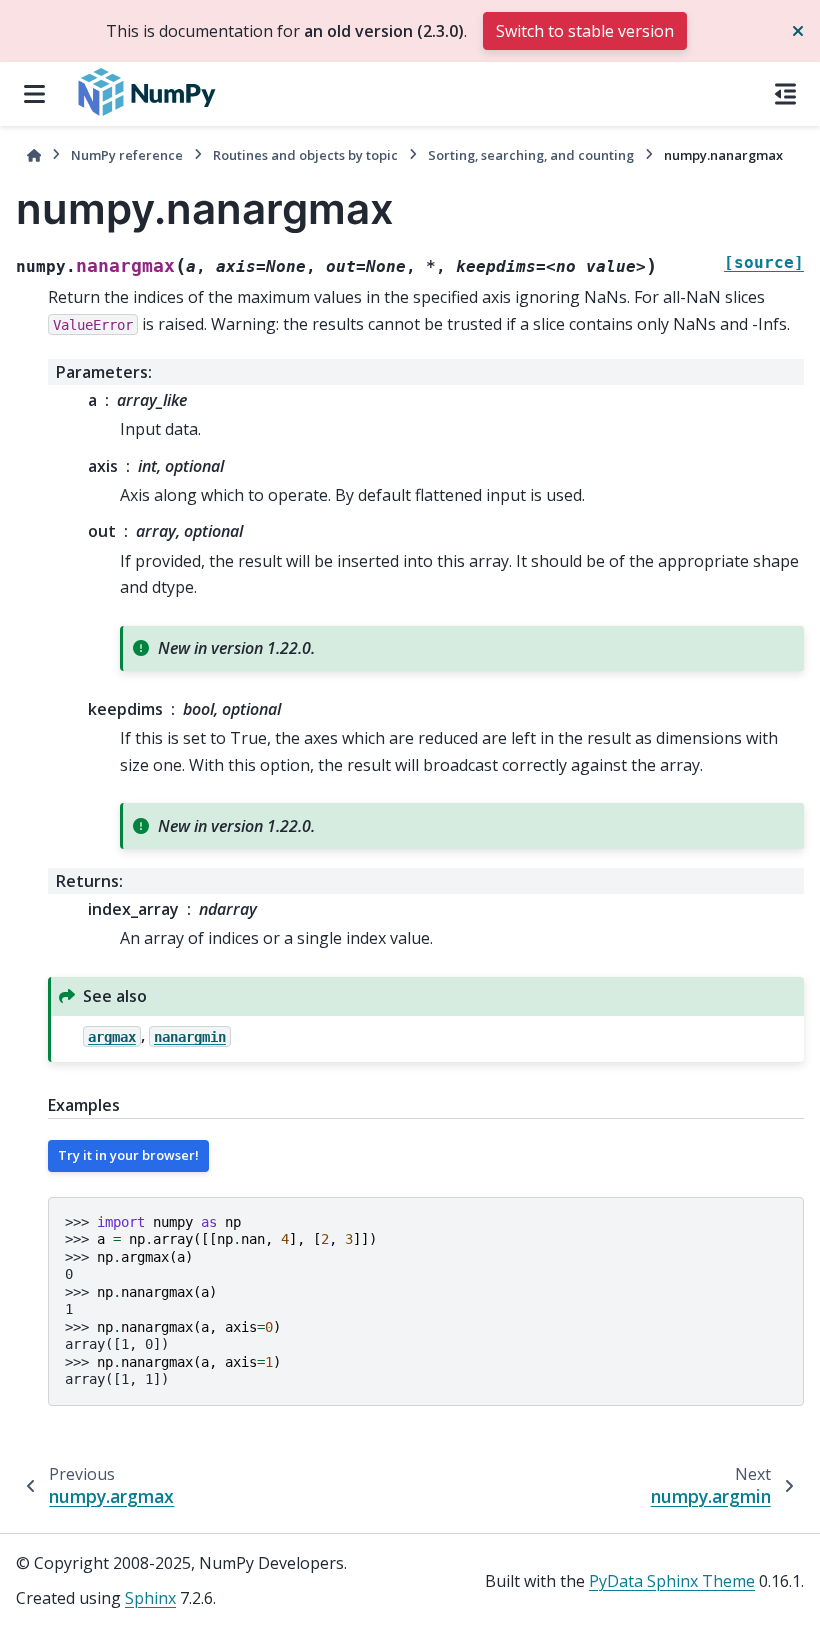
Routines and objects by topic (305, 155)
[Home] (34, 155)
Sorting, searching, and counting (531, 155)
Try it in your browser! (128, 1155)
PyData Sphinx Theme (672, 1581)
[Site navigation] (34, 94)
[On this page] (785, 94)
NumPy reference (127, 155)
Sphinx (150, 1598)
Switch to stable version (585, 31)
